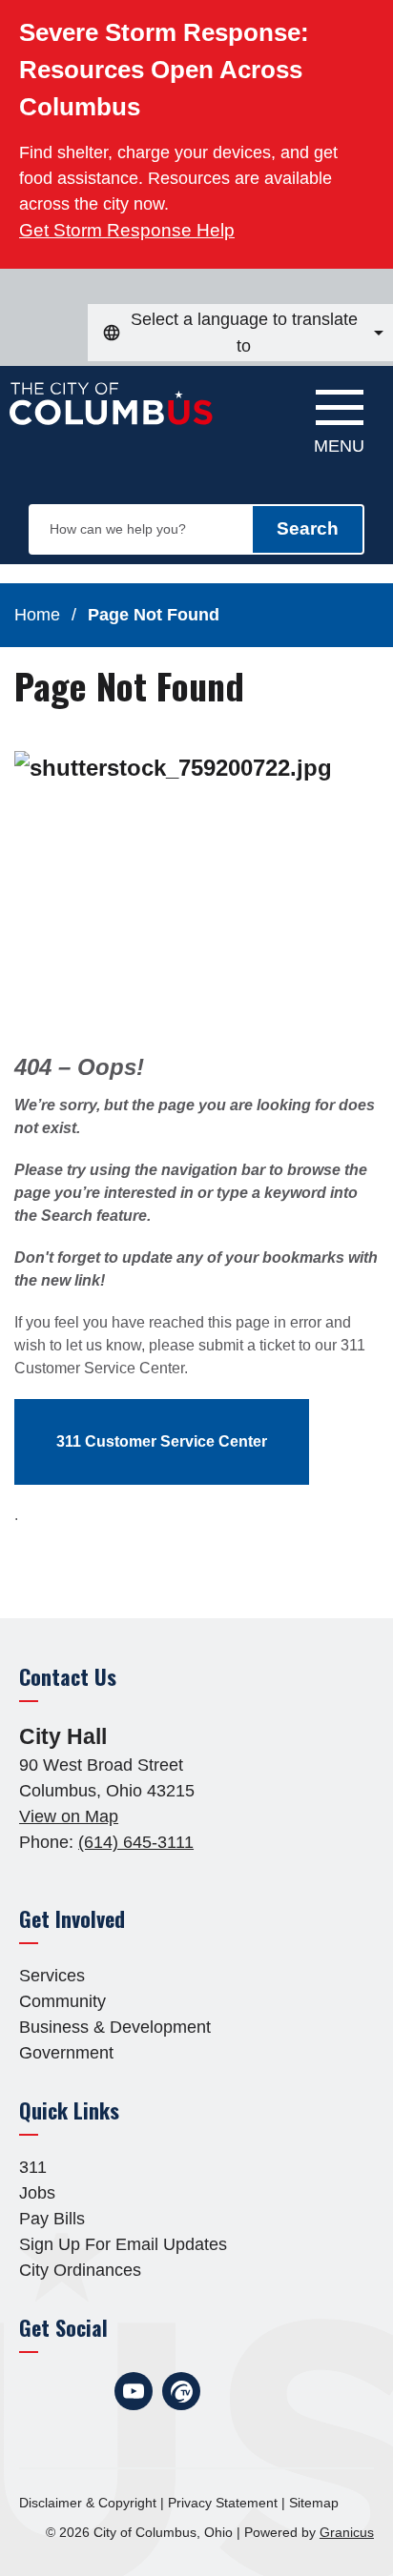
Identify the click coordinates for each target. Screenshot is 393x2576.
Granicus (347, 2532)
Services (52, 1976)
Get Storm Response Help (127, 230)
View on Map (69, 1816)
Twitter (86, 2391)
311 (33, 2167)
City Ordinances (80, 2270)
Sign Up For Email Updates (123, 2244)
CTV (181, 2391)
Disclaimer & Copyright (88, 2503)
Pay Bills (52, 2219)
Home (37, 615)
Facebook (38, 2391)
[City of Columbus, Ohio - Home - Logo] (116, 414)
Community (62, 2001)
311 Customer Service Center (162, 1441)
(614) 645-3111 (136, 1842)
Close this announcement (369, 21)
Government (66, 2053)
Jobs (37, 2193)
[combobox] (240, 333)
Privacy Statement (223, 2503)
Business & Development (115, 2027)
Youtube (134, 2391)
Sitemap (314, 2503)
